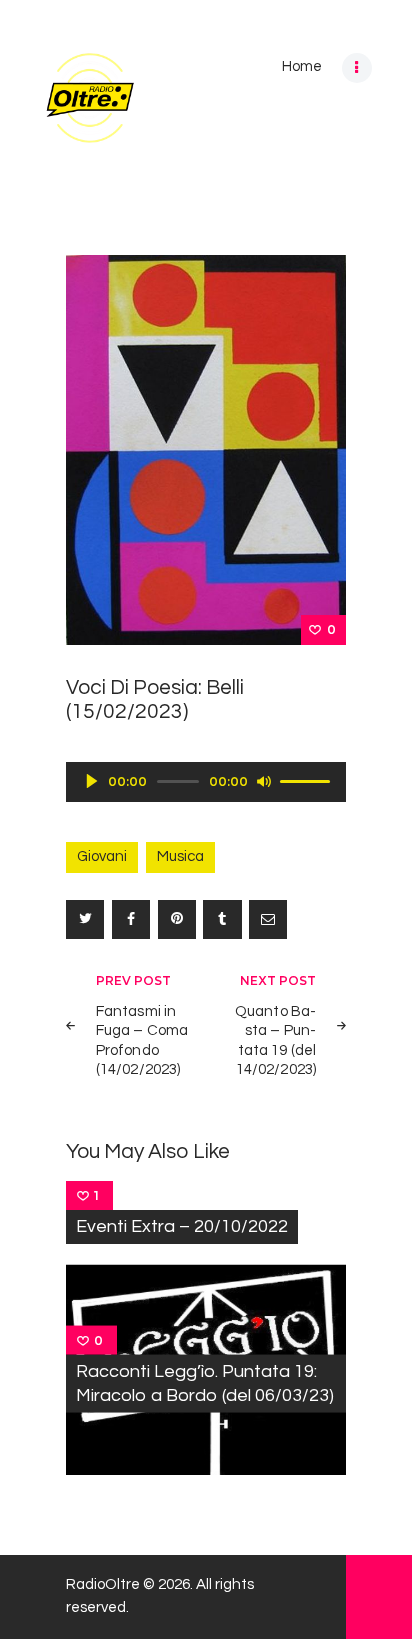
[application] (206, 782)
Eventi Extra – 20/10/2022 (182, 1226)
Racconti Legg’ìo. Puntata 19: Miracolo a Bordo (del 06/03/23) (205, 1383)
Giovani (102, 856)
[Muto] (264, 781)
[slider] (308, 780)
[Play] (92, 781)
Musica (180, 856)
